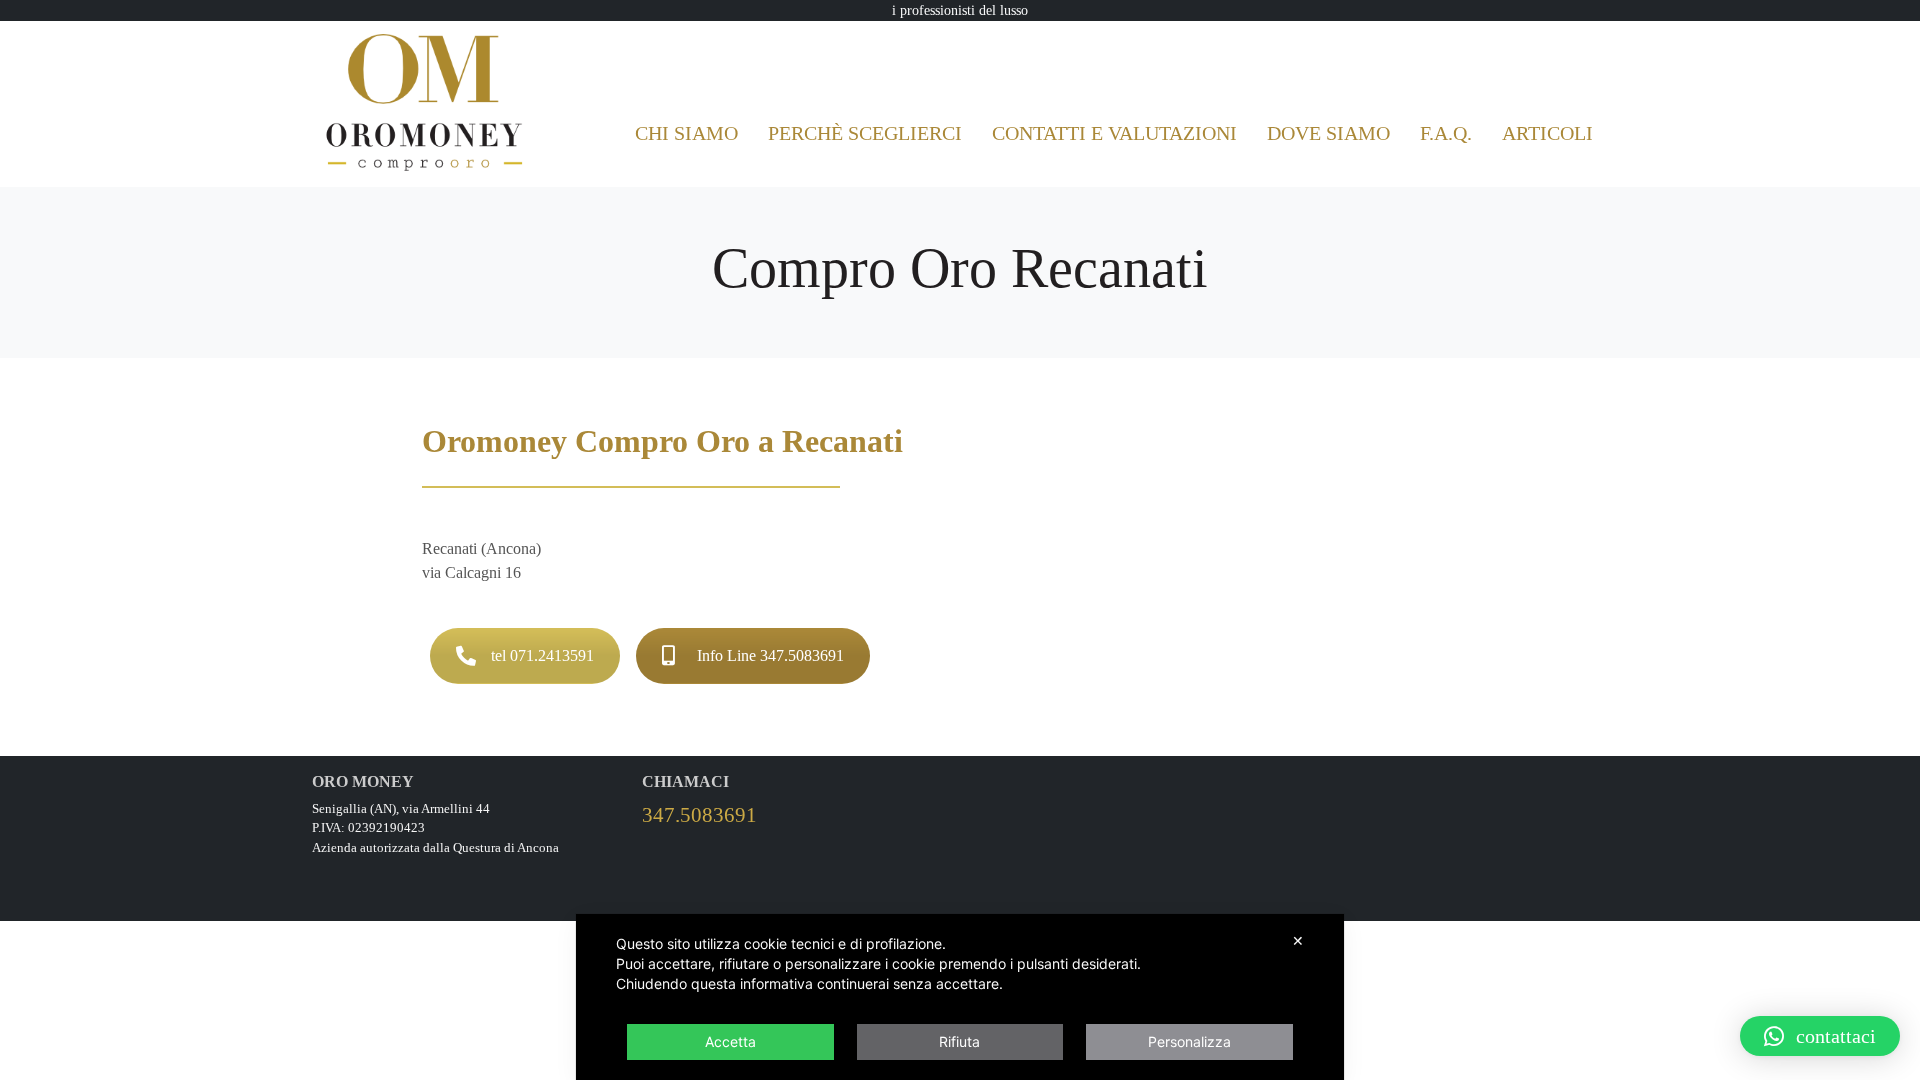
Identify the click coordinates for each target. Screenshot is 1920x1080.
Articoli (1547, 133)
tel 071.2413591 (542, 655)
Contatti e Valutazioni (1114, 133)
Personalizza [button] (1189, 1041)
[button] (1820, 1036)
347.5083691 (699, 814)
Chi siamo (686, 133)
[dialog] (960, 997)
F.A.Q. (1446, 133)
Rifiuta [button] (959, 1041)
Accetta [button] (730, 1041)
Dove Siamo (1328, 133)
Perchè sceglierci (865, 133)
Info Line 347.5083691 (770, 655)
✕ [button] (1298, 940)
